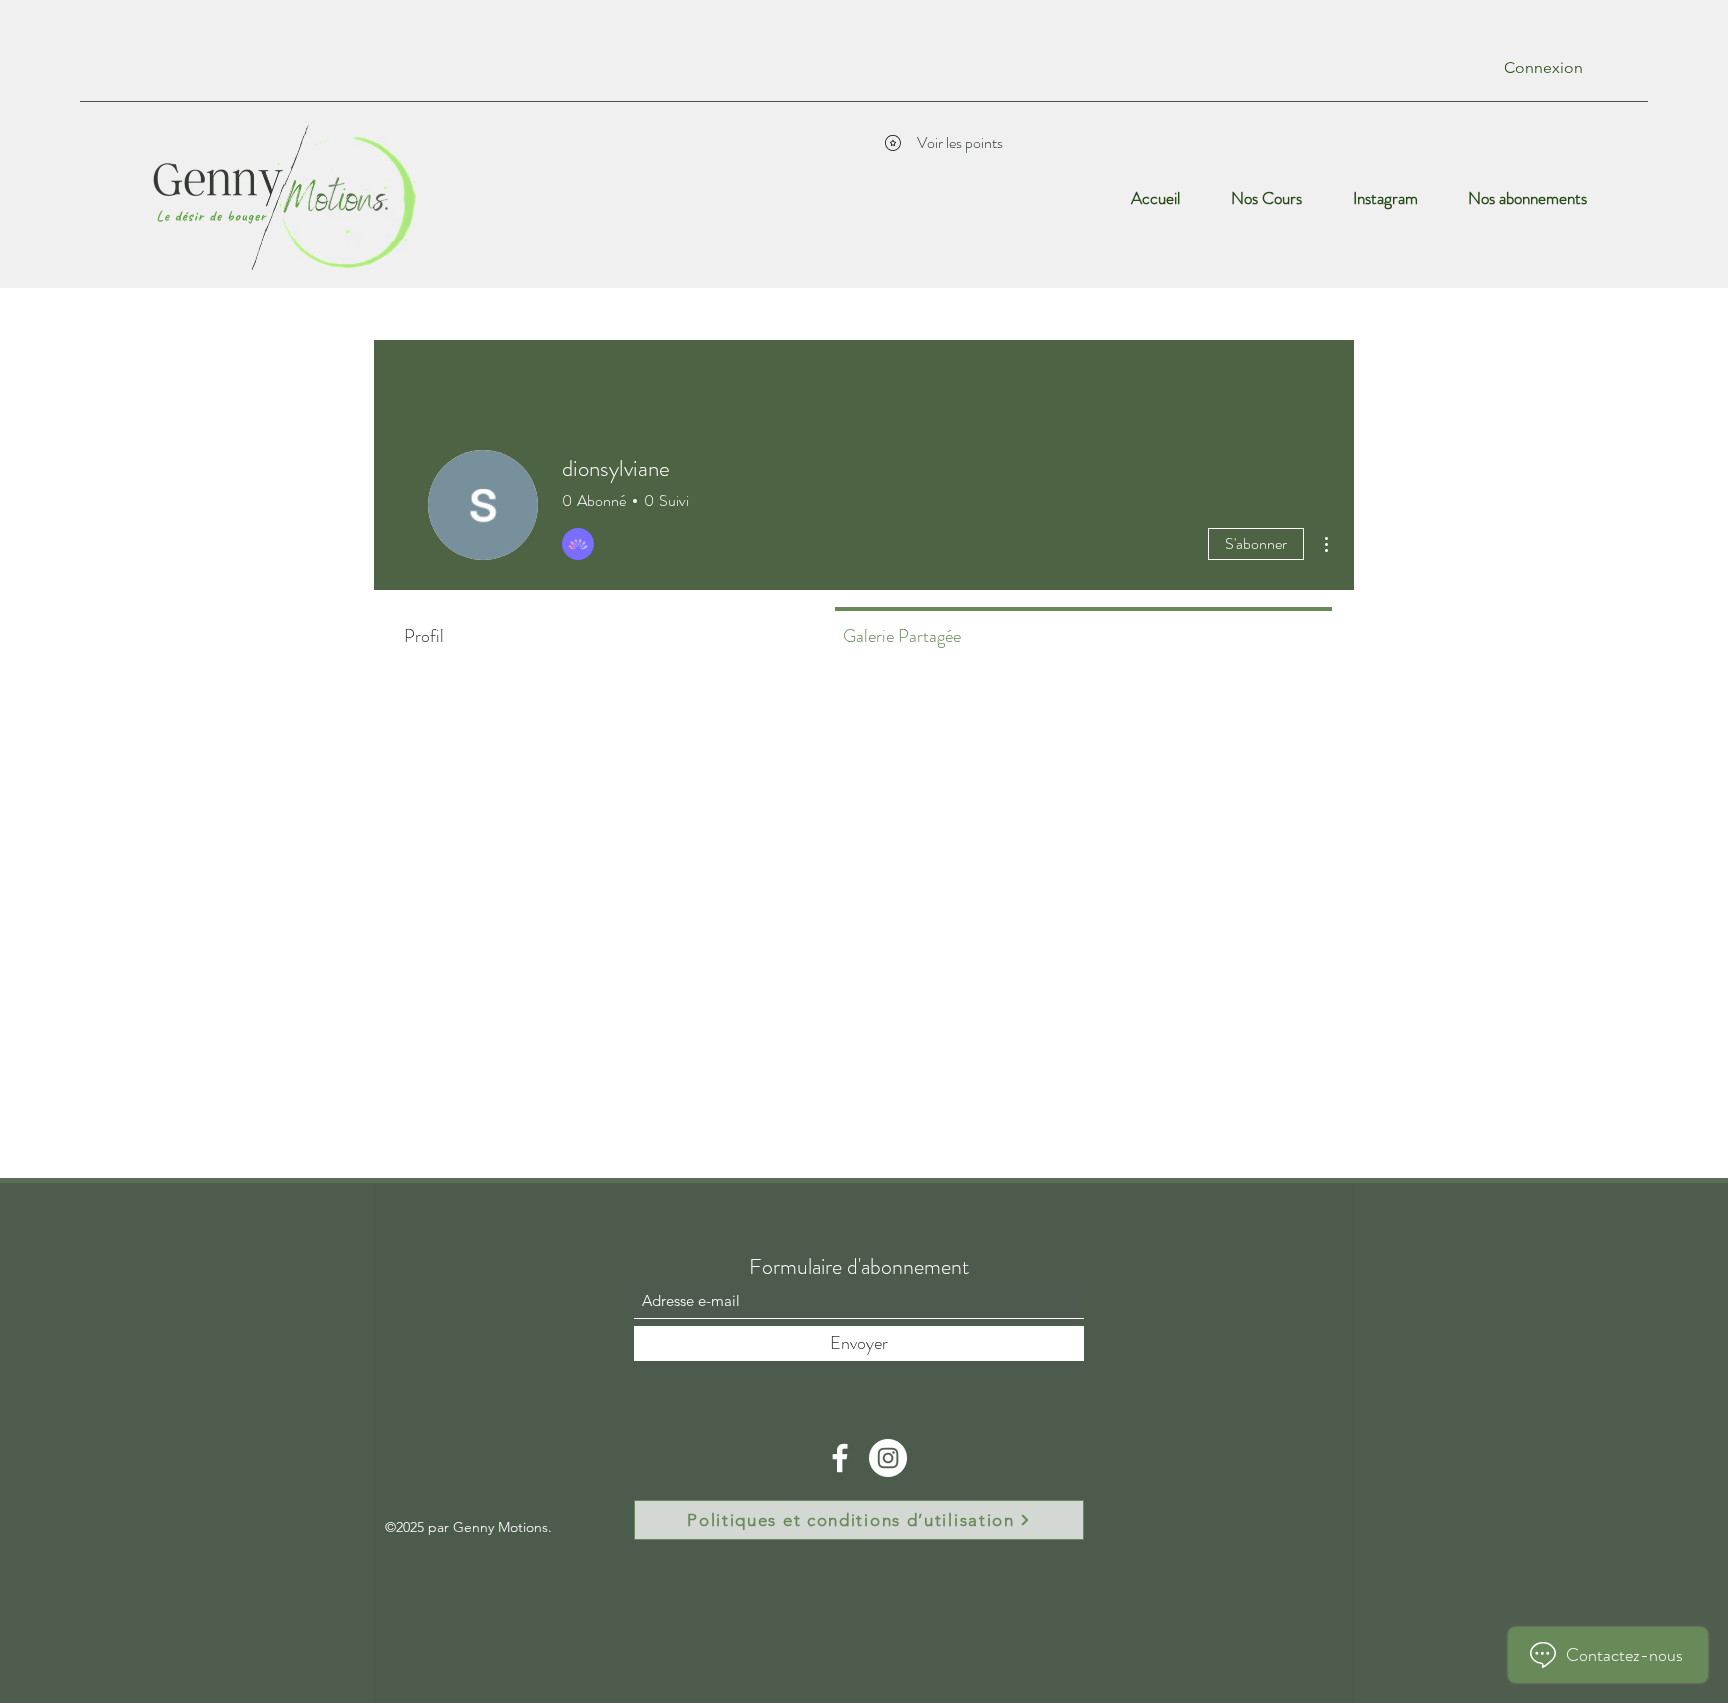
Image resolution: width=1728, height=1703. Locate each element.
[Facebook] (840, 1458)
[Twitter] (888, 1458)
